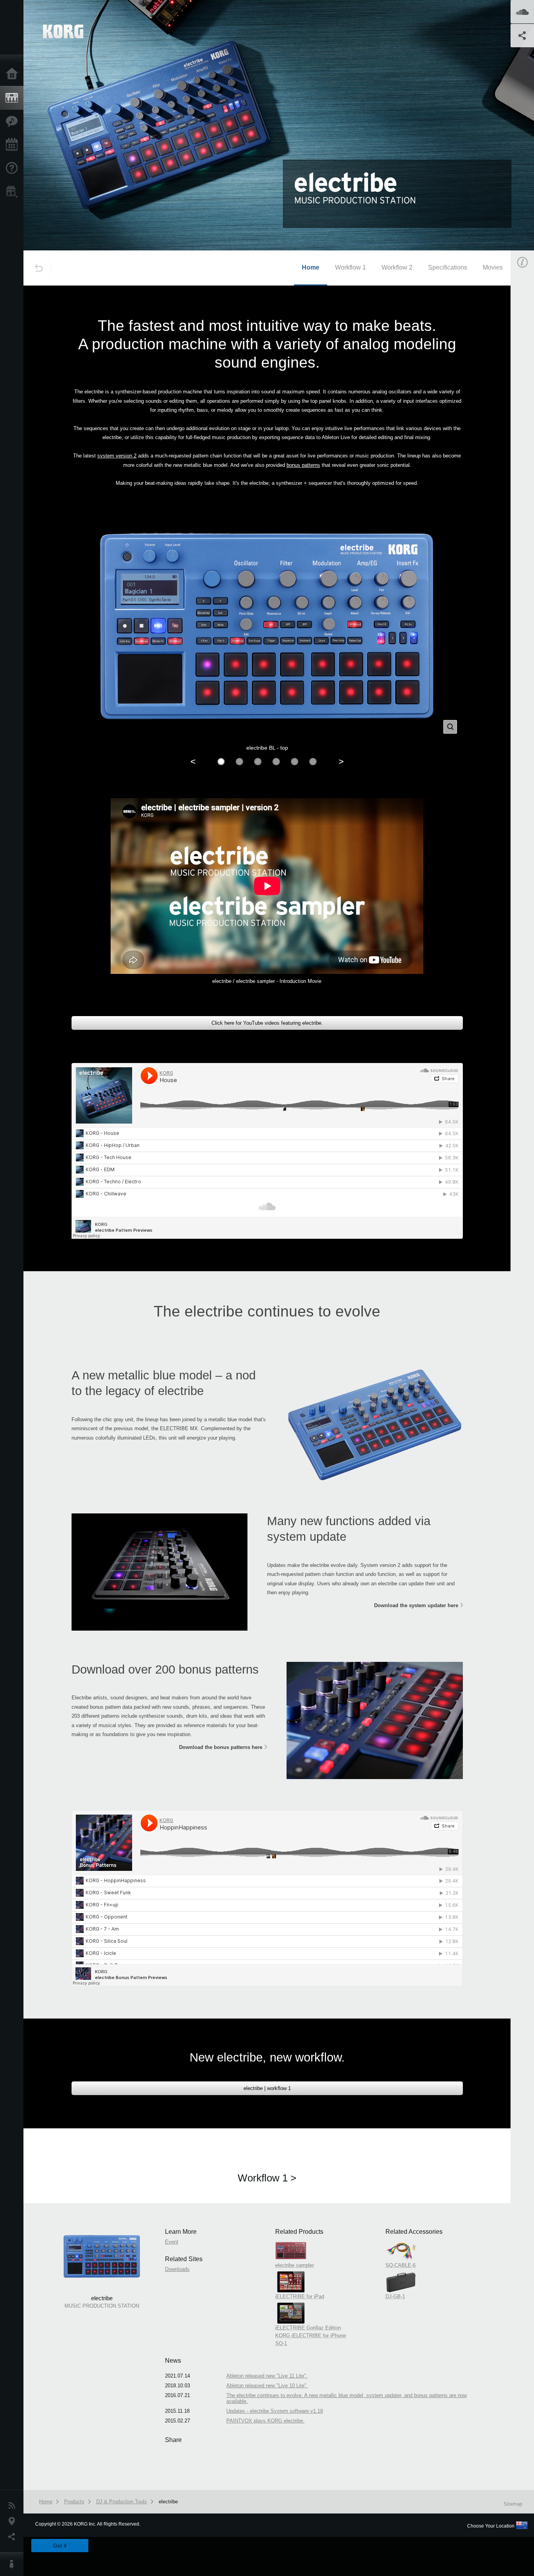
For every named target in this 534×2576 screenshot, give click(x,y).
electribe (168, 2502)
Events (14, 145)
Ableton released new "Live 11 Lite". (267, 2376)
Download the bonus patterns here (221, 1747)
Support (14, 168)
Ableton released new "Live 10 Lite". (267, 2386)
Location (14, 2521)
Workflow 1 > (267, 2178)
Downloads (177, 2269)
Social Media (14, 2537)
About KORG (14, 2564)
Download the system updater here (416, 1605)
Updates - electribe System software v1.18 (275, 2411)
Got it (60, 2546)
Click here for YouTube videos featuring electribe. (267, 1023)
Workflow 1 (350, 267)
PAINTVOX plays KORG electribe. (265, 2421)
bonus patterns (303, 465)
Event (172, 2242)
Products (14, 98)
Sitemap (513, 2504)
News (14, 2506)
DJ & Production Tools (122, 2502)
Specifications (448, 267)
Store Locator (14, 192)
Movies (493, 267)
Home (14, 74)
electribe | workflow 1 (267, 2088)
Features (14, 121)
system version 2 (117, 456)
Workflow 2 (397, 267)
